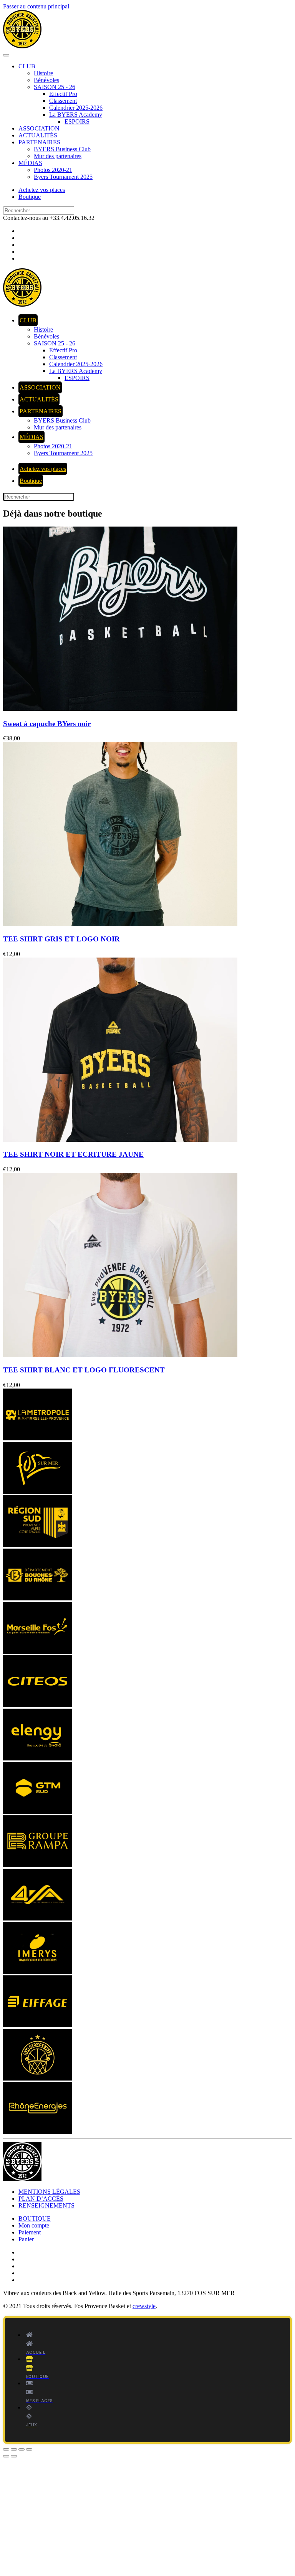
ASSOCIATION (39, 128)
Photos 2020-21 (53, 170)
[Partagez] (22, 2449)
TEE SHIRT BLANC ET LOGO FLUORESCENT (84, 1370)
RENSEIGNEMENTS (46, 2205)
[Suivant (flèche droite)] (14, 2456)
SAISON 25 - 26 (55, 87)
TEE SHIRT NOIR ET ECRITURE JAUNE (73, 1154)
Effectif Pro (63, 94)
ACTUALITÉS (38, 135)
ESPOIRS (77, 121)
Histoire (43, 73)
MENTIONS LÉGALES (49, 2192)
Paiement (30, 2232)
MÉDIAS (30, 163)
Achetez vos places (42, 190)
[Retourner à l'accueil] (22, 46)
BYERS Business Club (62, 149)
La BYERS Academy (76, 115)
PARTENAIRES (39, 142)
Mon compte (34, 2225)
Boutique (30, 197)
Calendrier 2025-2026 (76, 108)
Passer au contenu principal (36, 6)
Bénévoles (46, 80)
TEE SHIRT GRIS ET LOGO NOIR (61, 939)
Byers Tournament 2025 (63, 177)
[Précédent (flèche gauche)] (6, 2456)
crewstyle (144, 2306)
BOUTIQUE (35, 2218)
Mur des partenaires (58, 156)
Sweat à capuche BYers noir (47, 724)
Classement (63, 101)
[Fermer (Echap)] (29, 2449)
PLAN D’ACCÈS (41, 2199)
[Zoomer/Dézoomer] (6, 2449)
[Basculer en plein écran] (14, 2449)
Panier (26, 2239)
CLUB (27, 66)
